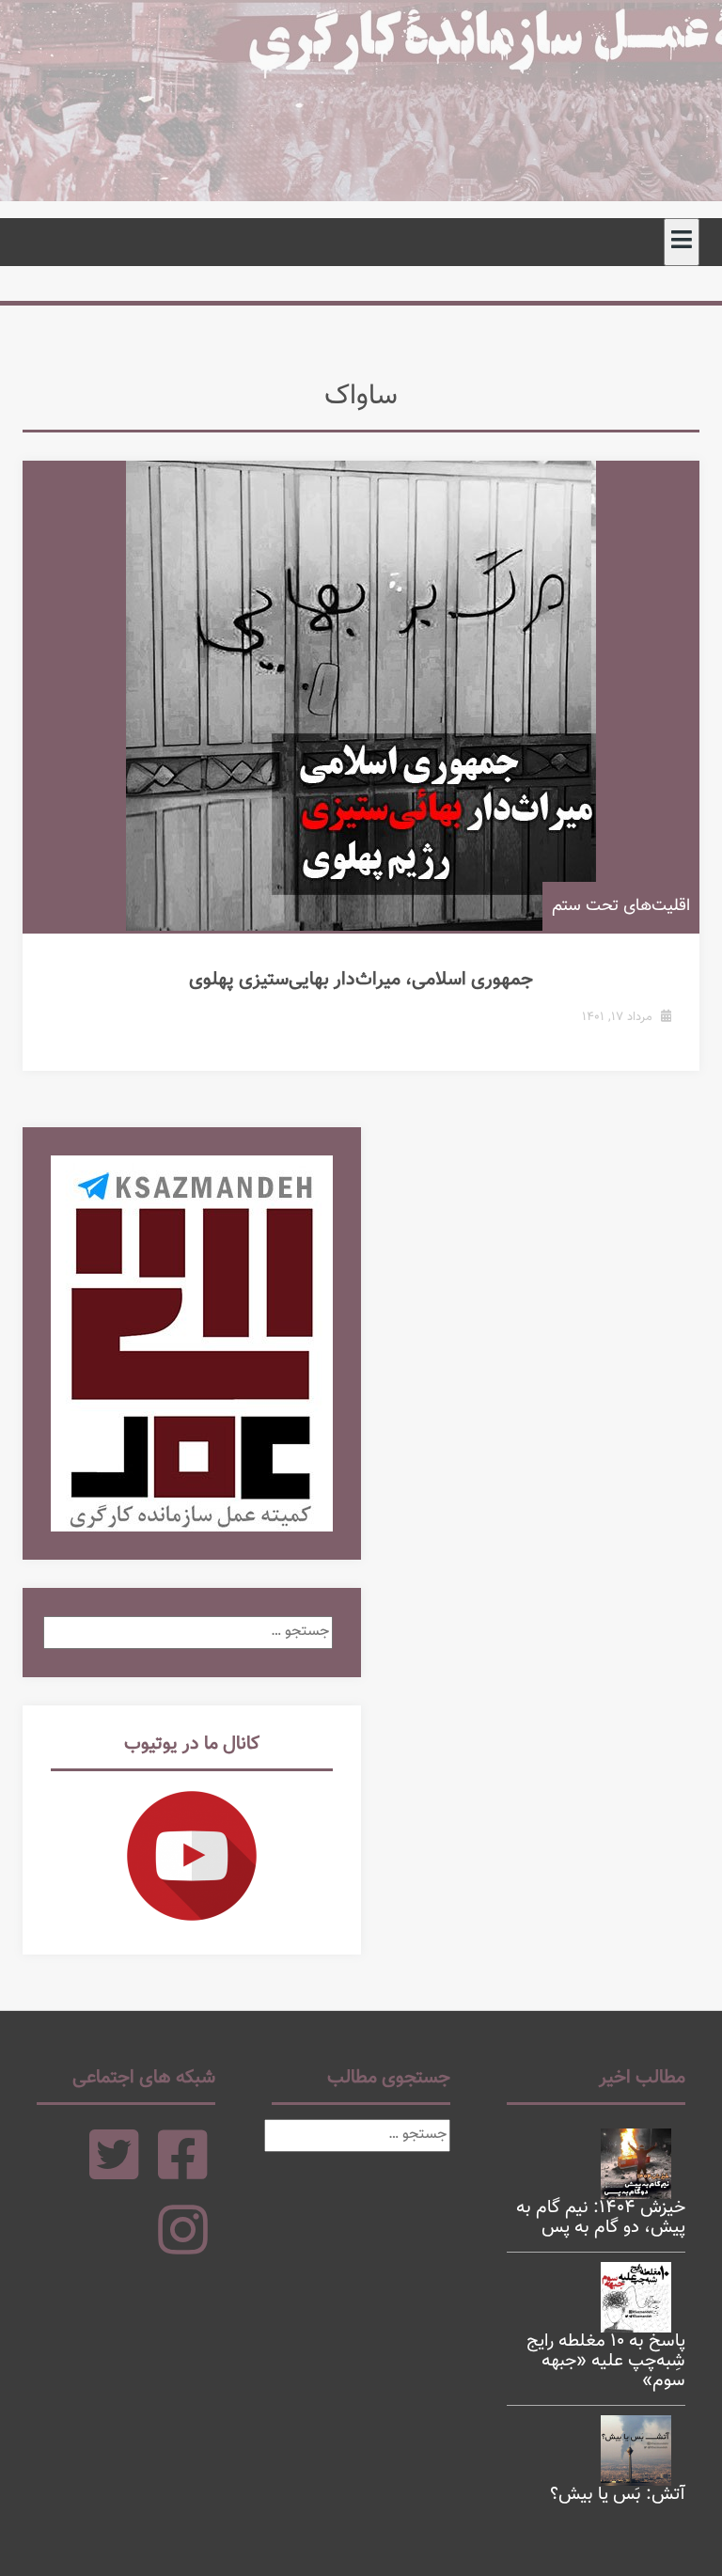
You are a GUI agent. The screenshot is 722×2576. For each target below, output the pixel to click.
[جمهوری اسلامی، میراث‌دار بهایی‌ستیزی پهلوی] (361, 696)
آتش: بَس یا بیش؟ (618, 2495)
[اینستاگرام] (183, 2247)
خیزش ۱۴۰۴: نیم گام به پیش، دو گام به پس (601, 2218)
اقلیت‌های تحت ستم (621, 906)
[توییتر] (114, 2172)
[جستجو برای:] (188, 1632)
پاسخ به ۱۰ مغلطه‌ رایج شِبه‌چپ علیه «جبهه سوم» (606, 2361)
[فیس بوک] (183, 2172)
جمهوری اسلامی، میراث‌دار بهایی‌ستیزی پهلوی (361, 980)
